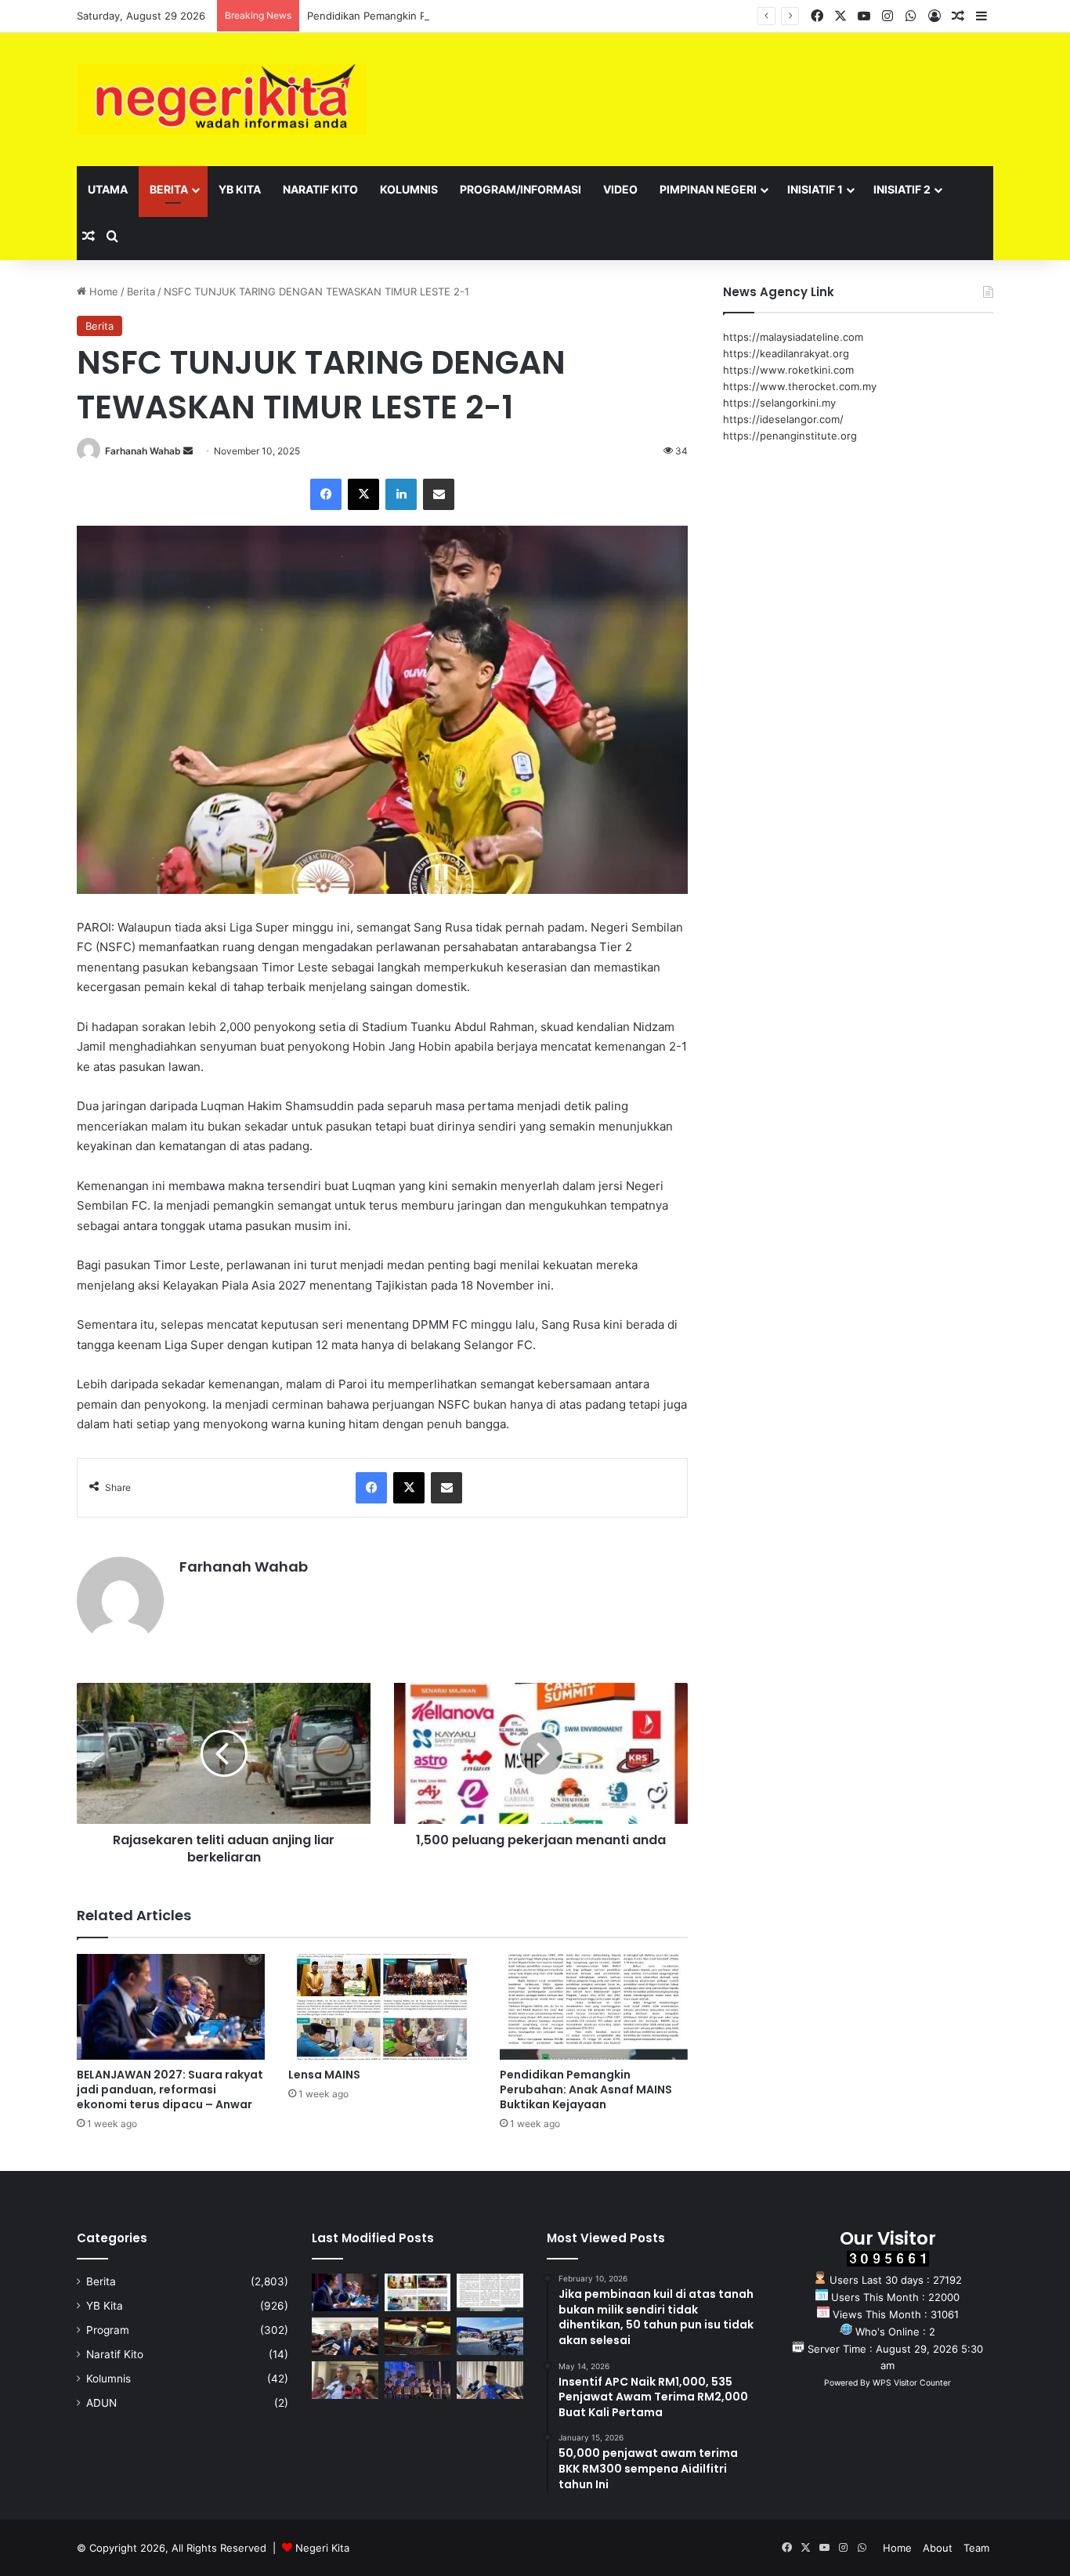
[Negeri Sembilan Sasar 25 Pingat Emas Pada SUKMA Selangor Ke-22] (490, 2380)
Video (620, 189)
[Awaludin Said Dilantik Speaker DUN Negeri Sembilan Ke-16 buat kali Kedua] (418, 2336)
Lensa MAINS (324, 2075)
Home (102, 291)
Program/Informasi (521, 189)
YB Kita (240, 189)
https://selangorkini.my (779, 403)
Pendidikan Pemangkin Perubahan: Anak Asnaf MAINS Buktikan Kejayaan (484, 16)
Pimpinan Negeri (708, 189)
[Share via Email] (439, 494)
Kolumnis (409, 189)
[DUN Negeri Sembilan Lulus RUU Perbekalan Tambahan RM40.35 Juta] (345, 2336)
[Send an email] (188, 451)
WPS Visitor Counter (912, 2383)
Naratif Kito (320, 189)
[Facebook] (326, 494)
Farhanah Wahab (143, 451)
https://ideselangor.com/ (783, 419)
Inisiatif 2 (902, 189)
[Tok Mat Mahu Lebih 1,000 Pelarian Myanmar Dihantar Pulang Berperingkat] (345, 2380)
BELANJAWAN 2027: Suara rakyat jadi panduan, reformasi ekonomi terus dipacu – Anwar (170, 2089)
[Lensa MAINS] (382, 2007)
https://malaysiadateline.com (793, 337)
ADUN (101, 2403)
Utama (108, 189)
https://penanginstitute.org (790, 436)
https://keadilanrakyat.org (786, 353)
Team (976, 2548)
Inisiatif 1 (815, 189)
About (938, 2548)
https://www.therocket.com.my (800, 386)
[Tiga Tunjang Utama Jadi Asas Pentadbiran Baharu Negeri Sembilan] (418, 2380)
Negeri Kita (322, 2548)
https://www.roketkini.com (788, 370)
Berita (169, 189)
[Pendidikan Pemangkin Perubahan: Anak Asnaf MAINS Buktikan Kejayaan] (594, 2007)
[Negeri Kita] (222, 99)
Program (108, 2330)
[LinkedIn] (401, 494)
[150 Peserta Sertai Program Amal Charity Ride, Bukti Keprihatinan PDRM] (490, 2336)
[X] (363, 494)
